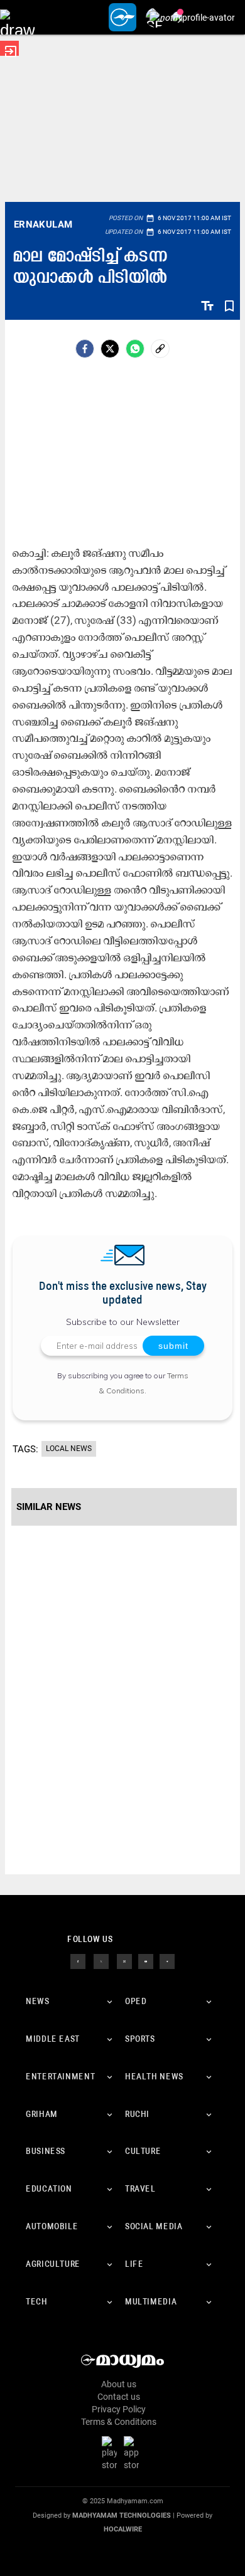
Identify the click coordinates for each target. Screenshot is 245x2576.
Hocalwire (123, 2529)
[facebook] (85, 349)
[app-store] (134, 2453)
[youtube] (146, 1961)
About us (119, 2384)
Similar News (49, 1507)
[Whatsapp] (135, 349)
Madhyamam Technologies (122, 2515)
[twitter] (101, 1961)
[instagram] (124, 1961)
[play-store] (112, 2453)
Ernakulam (43, 224)
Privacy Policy (119, 2409)
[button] (17, 17)
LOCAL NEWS (69, 1449)
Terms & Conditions (119, 2422)
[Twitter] (110, 349)
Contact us (119, 2397)
